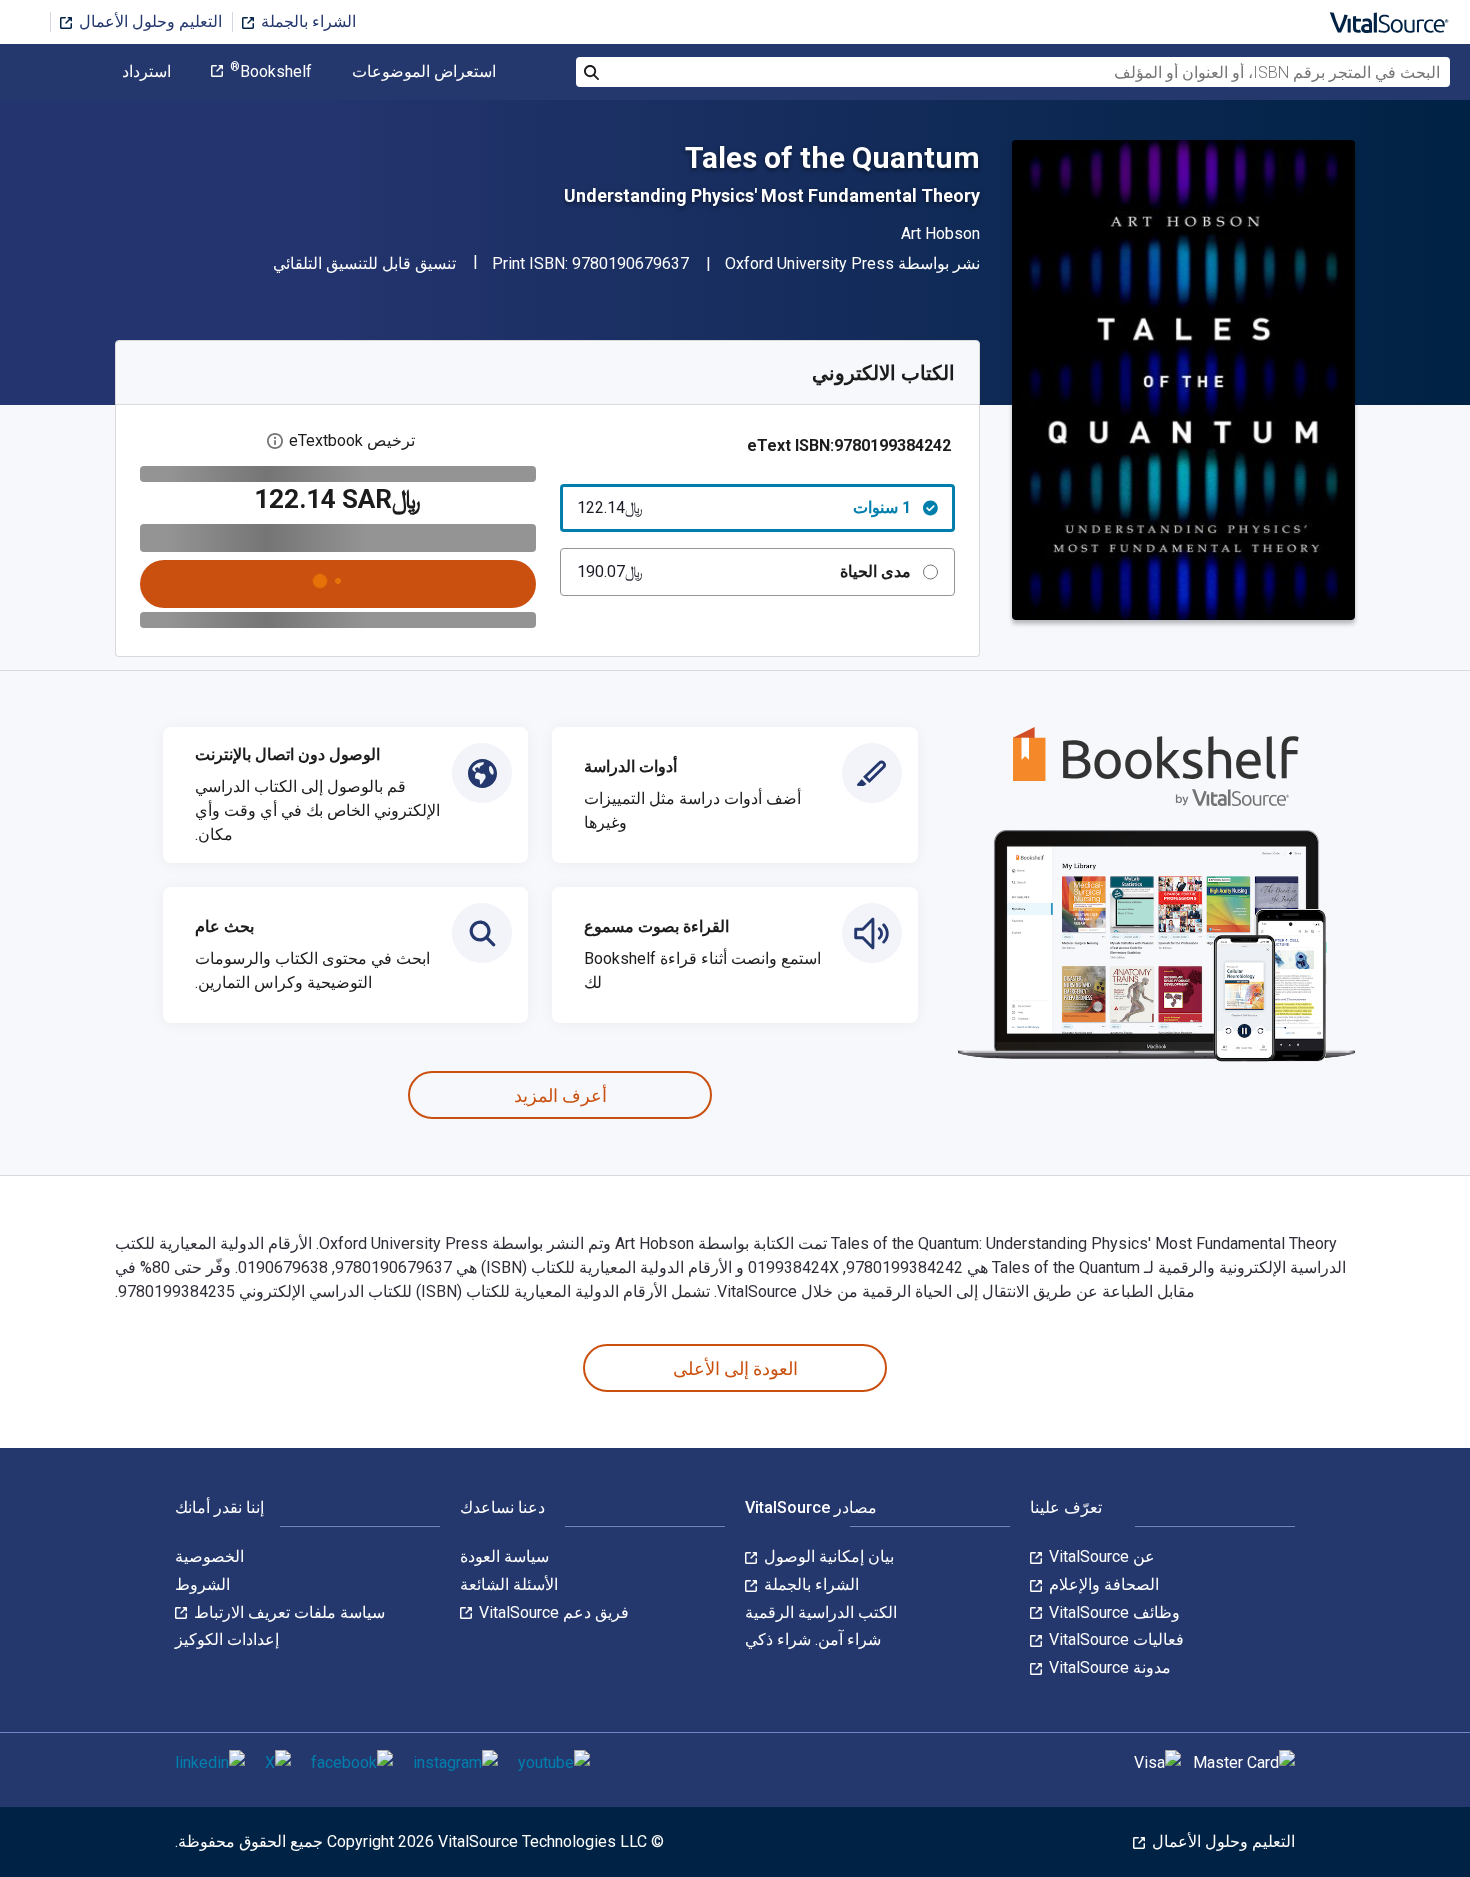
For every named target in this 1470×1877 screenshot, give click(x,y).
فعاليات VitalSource (1114, 1639)
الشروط (202, 1584)
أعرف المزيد (560, 1095)
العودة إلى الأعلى (735, 1368)
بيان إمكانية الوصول (827, 1556)
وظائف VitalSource (1112, 1612)
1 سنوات (744, 507)
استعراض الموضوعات (424, 72)
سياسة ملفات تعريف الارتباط (287, 1612)
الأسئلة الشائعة (509, 1584)
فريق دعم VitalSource (552, 1612)
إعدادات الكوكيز (227, 1639)
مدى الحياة (744, 571)
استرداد (146, 72)
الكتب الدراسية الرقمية (821, 1612)
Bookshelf (271, 72)
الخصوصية (209, 1556)
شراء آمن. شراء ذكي (813, 1639)
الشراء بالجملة (306, 21)
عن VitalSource (1100, 1556)
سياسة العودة (504, 1556)
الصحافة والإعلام (1102, 1584)
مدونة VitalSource (1108, 1667)
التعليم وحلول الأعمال (148, 21)
